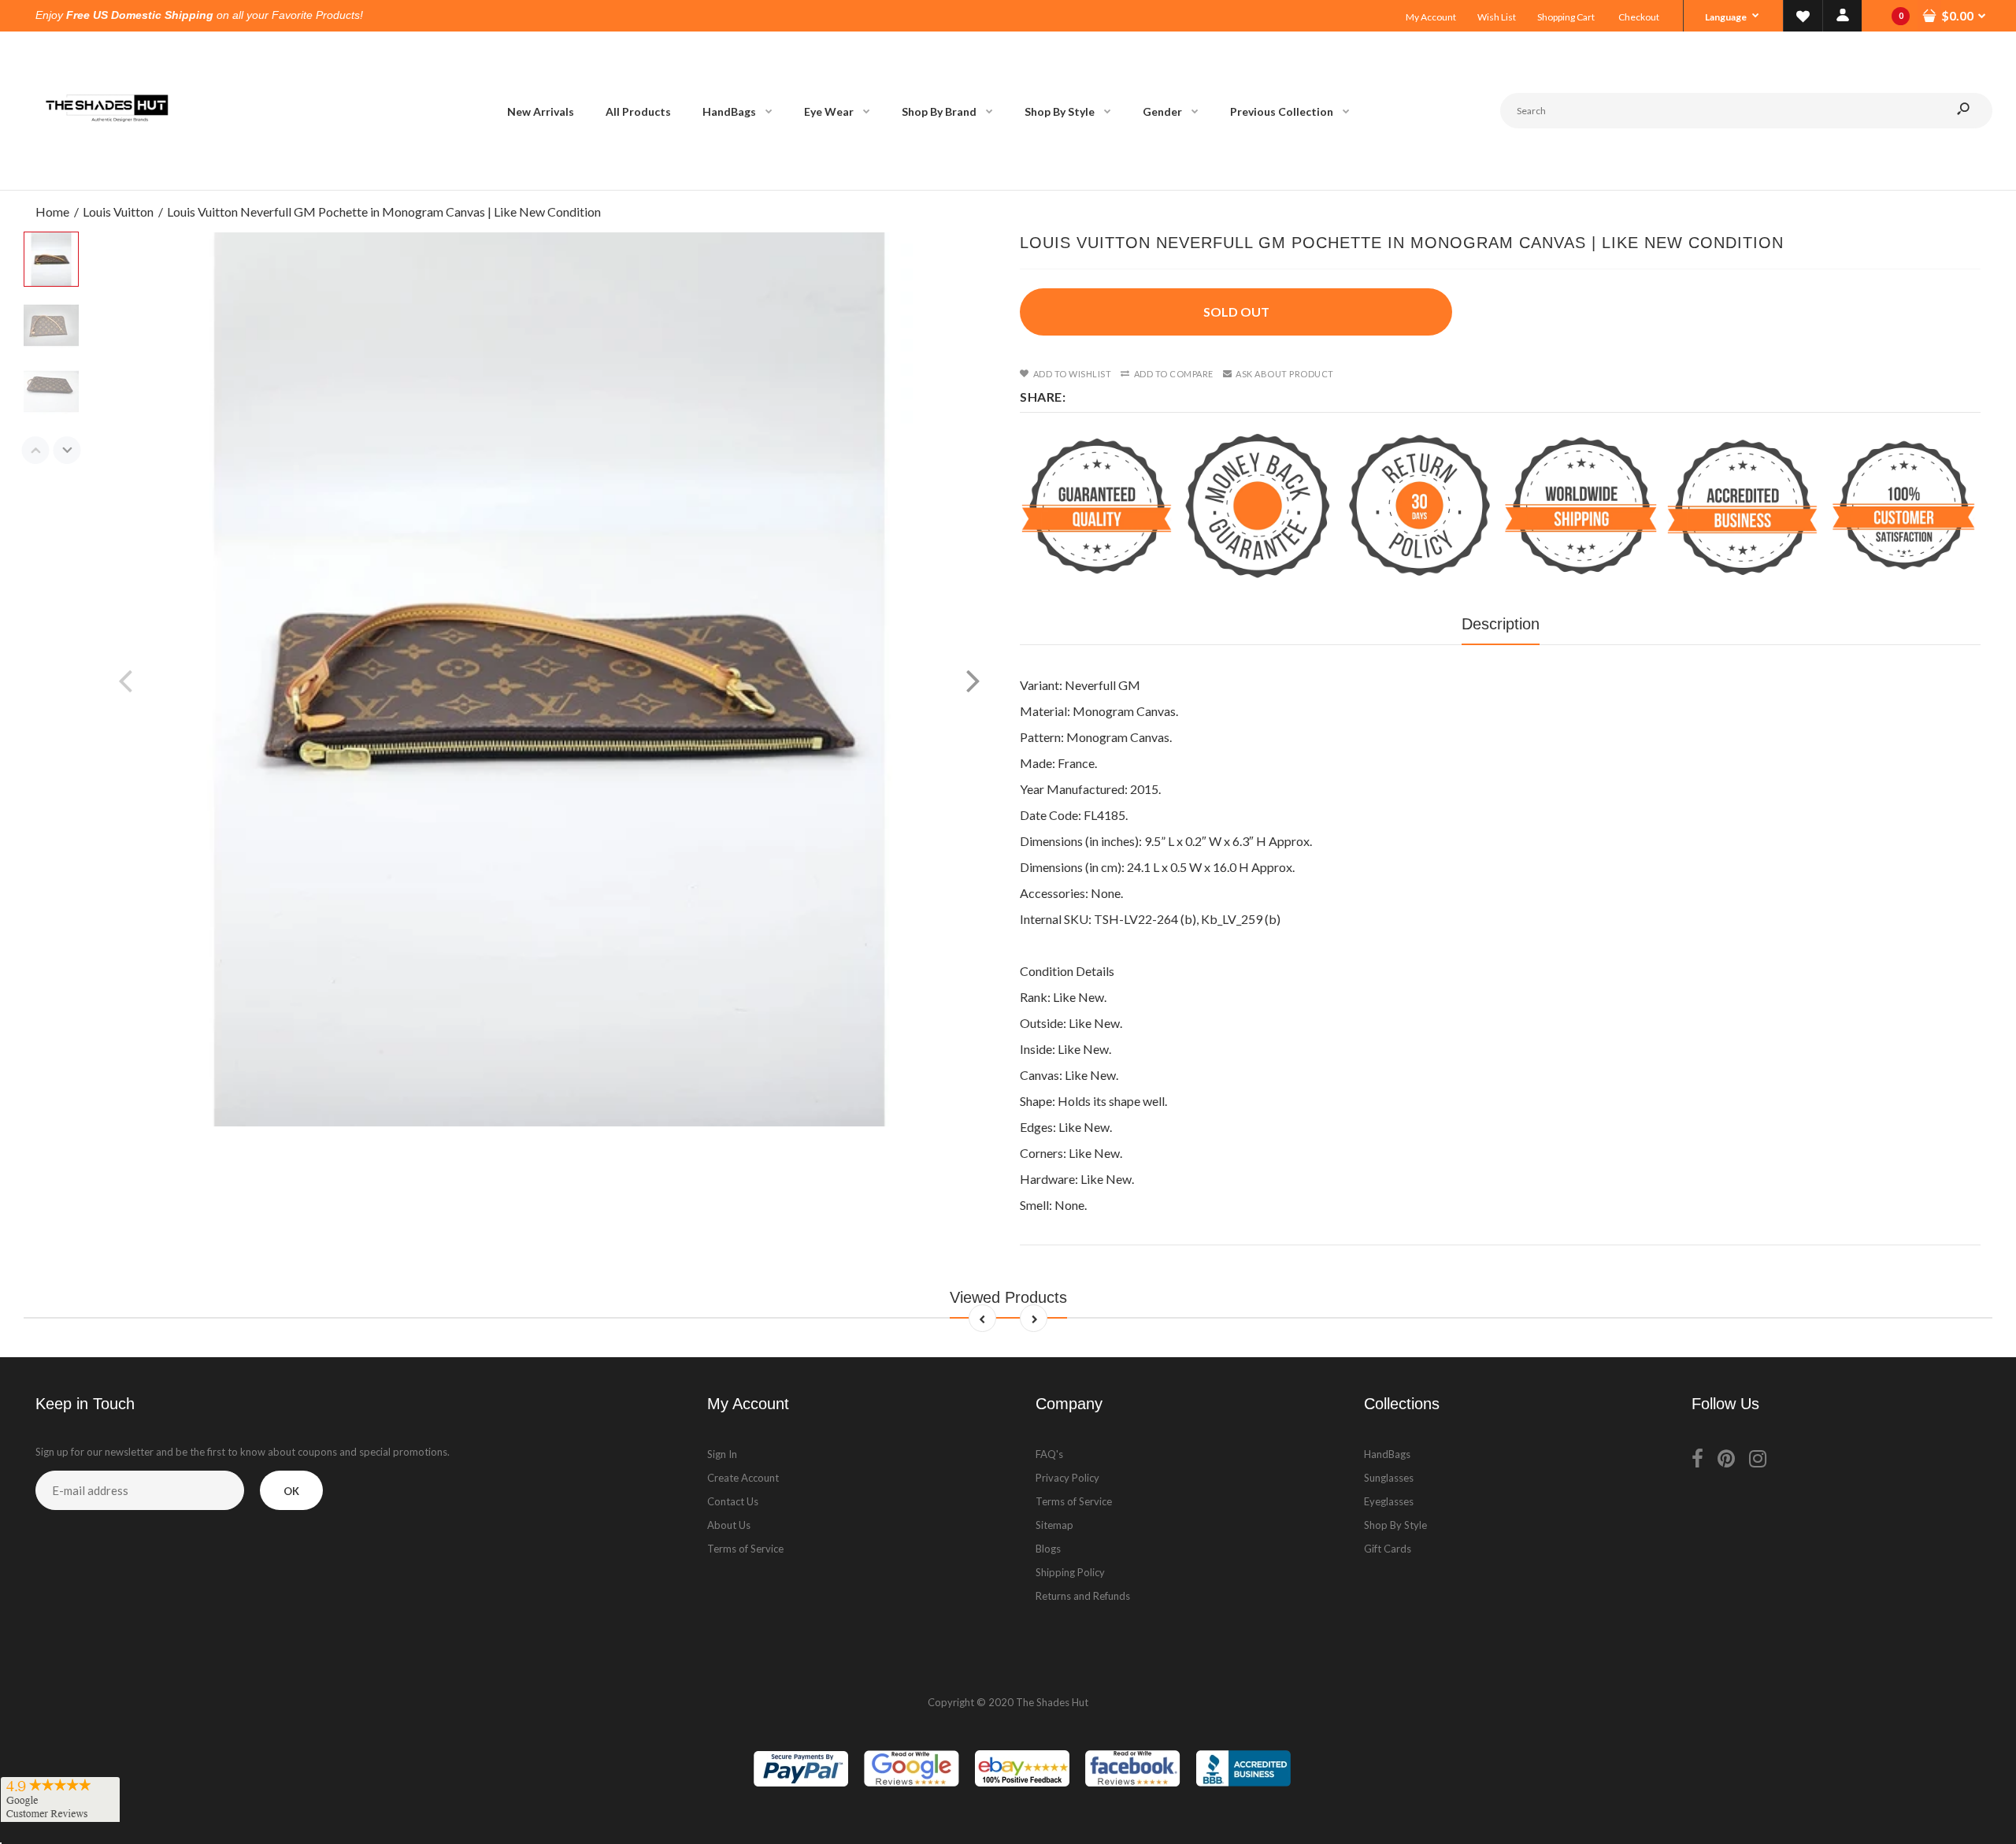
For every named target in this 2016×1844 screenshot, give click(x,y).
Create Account (743, 1478)
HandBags (1387, 1454)
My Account (1431, 17)
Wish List (1497, 17)
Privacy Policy (1067, 1478)
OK (291, 1491)
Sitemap (1054, 1525)
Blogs (1048, 1549)
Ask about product (1285, 374)
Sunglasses (1389, 1478)
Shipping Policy (1070, 1572)
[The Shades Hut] (106, 174)
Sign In (722, 1454)
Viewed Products (1008, 1297)
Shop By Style (1395, 1525)
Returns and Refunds (1083, 1596)
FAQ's (1049, 1454)
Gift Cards (1388, 1549)
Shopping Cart (1566, 17)
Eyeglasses (1389, 1501)
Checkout (1639, 17)
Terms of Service (745, 1549)
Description (1501, 624)
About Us (729, 1525)
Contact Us (733, 1501)
